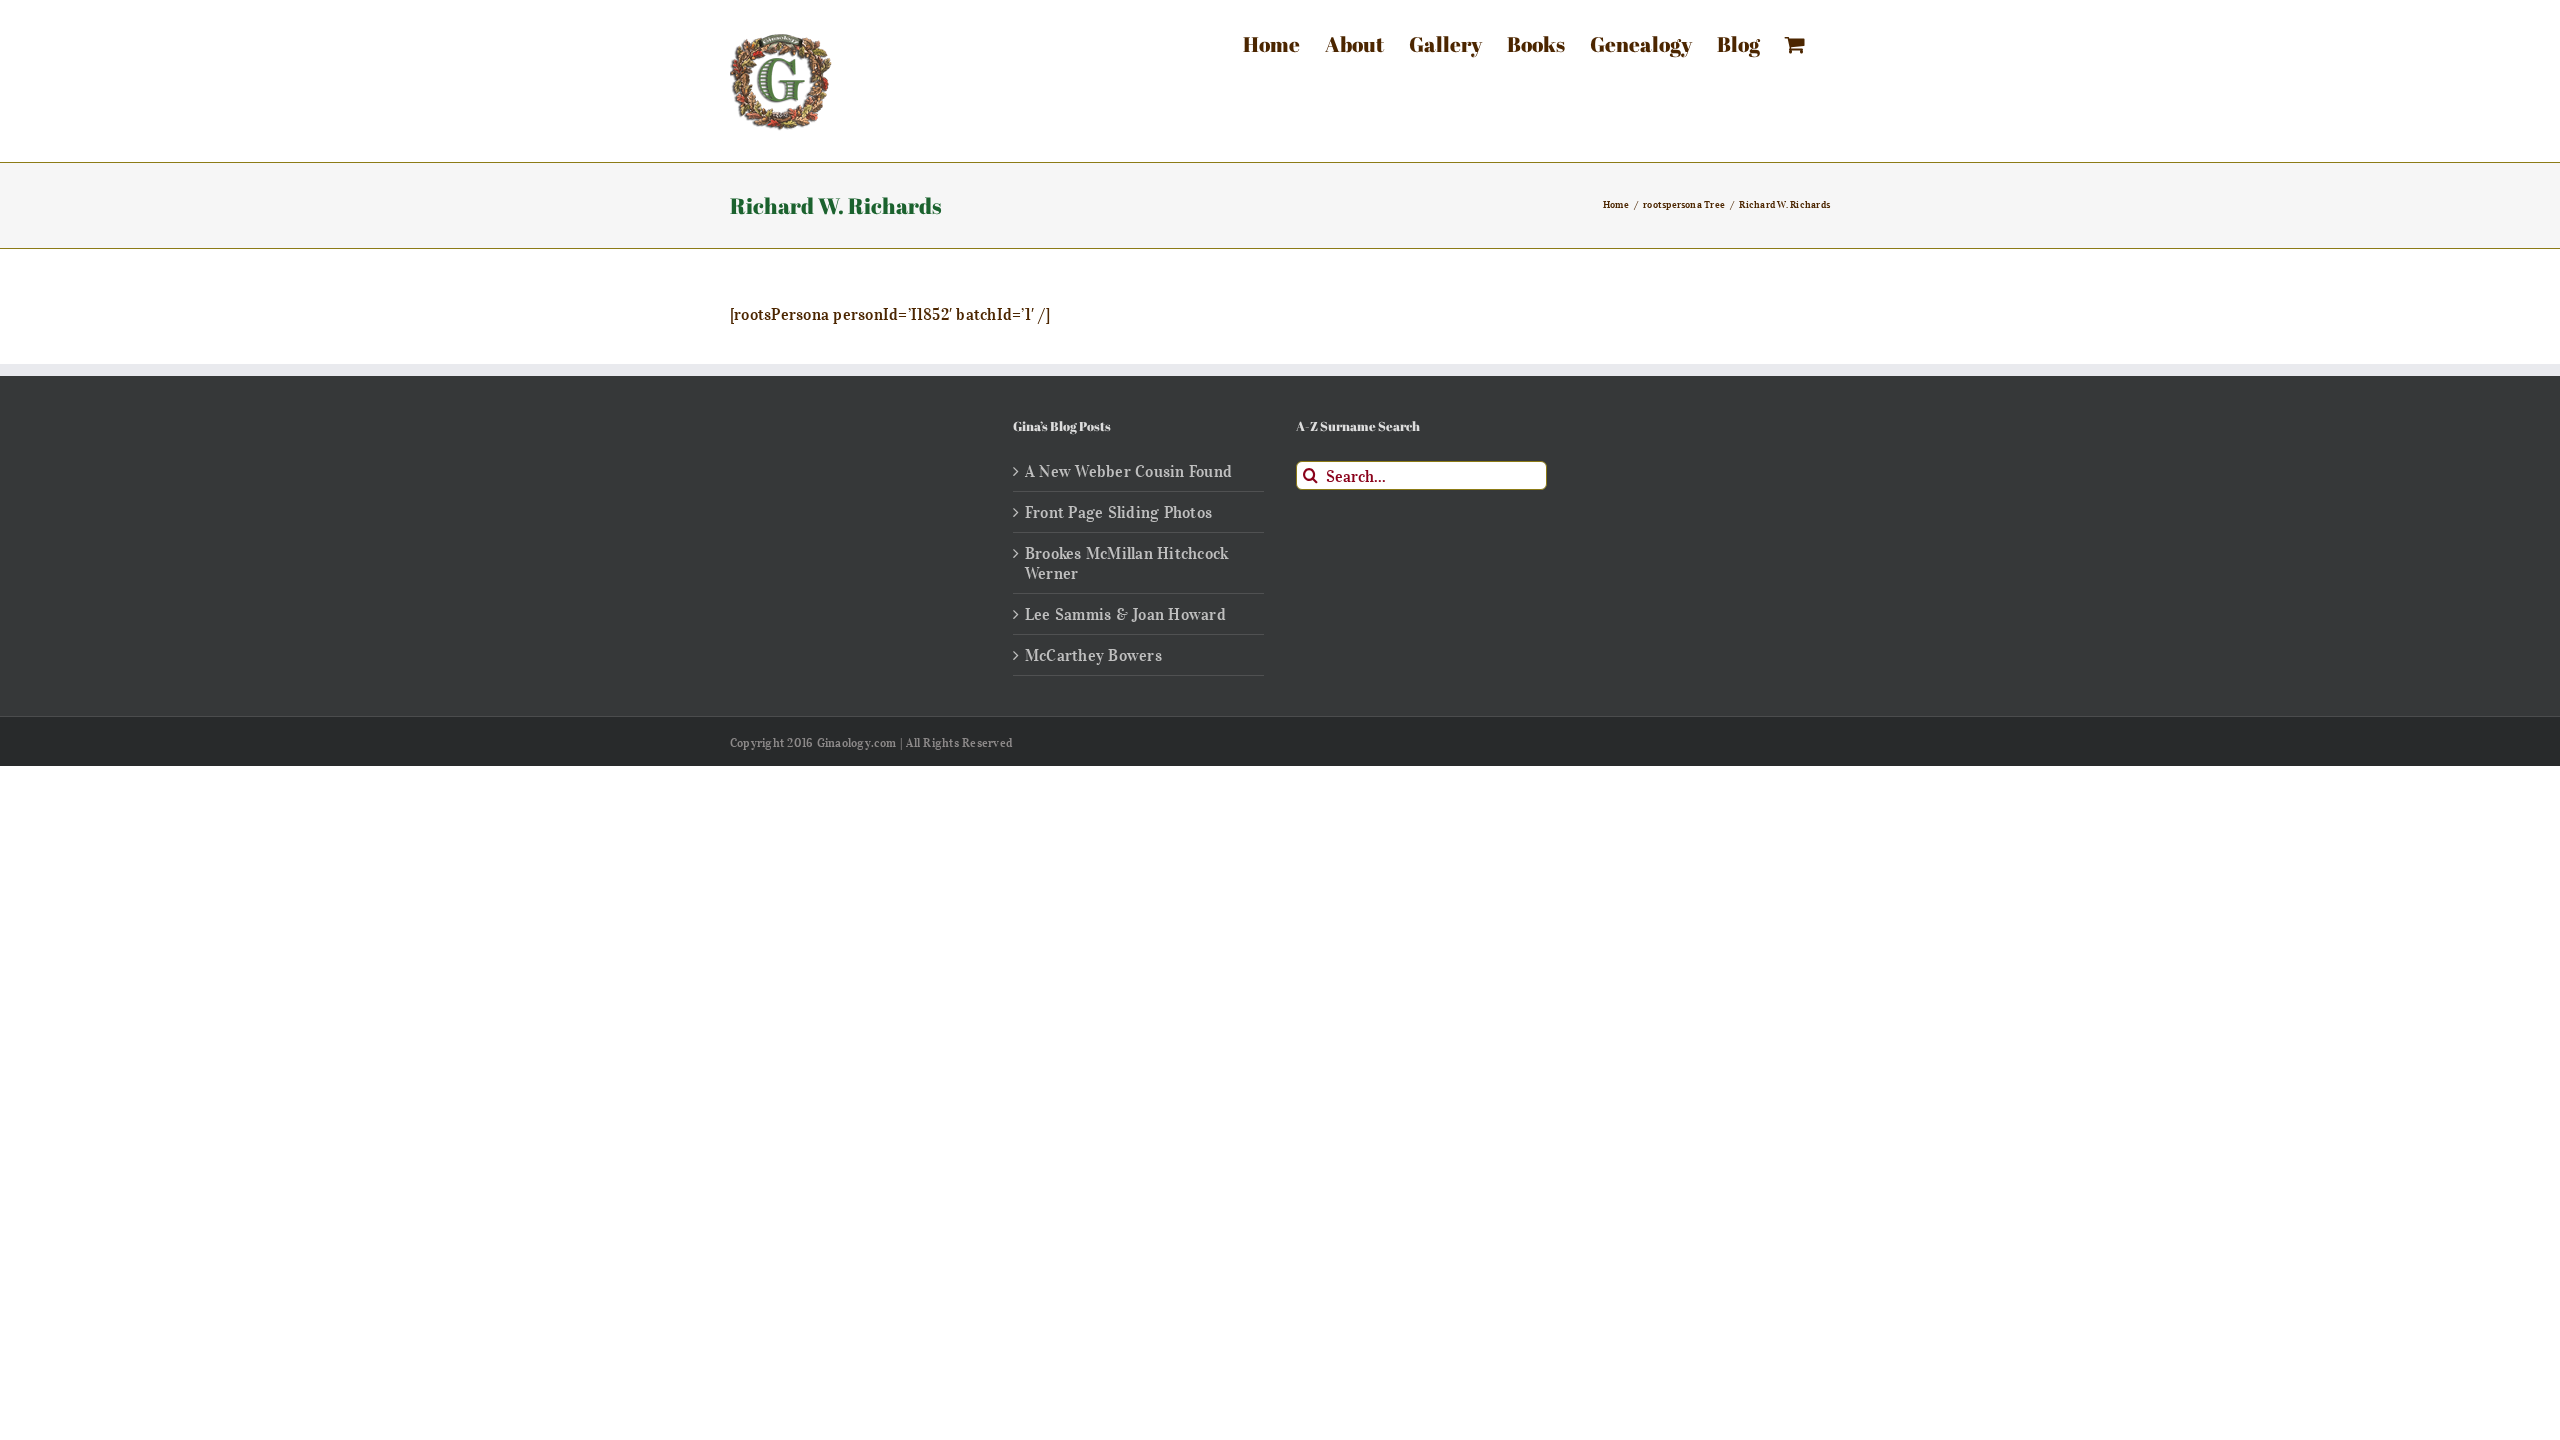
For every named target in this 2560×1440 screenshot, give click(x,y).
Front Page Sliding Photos (1118, 512)
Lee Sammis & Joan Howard (1125, 614)
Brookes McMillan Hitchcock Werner (1126, 563)
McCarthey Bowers (1093, 655)
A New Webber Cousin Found (1128, 471)
